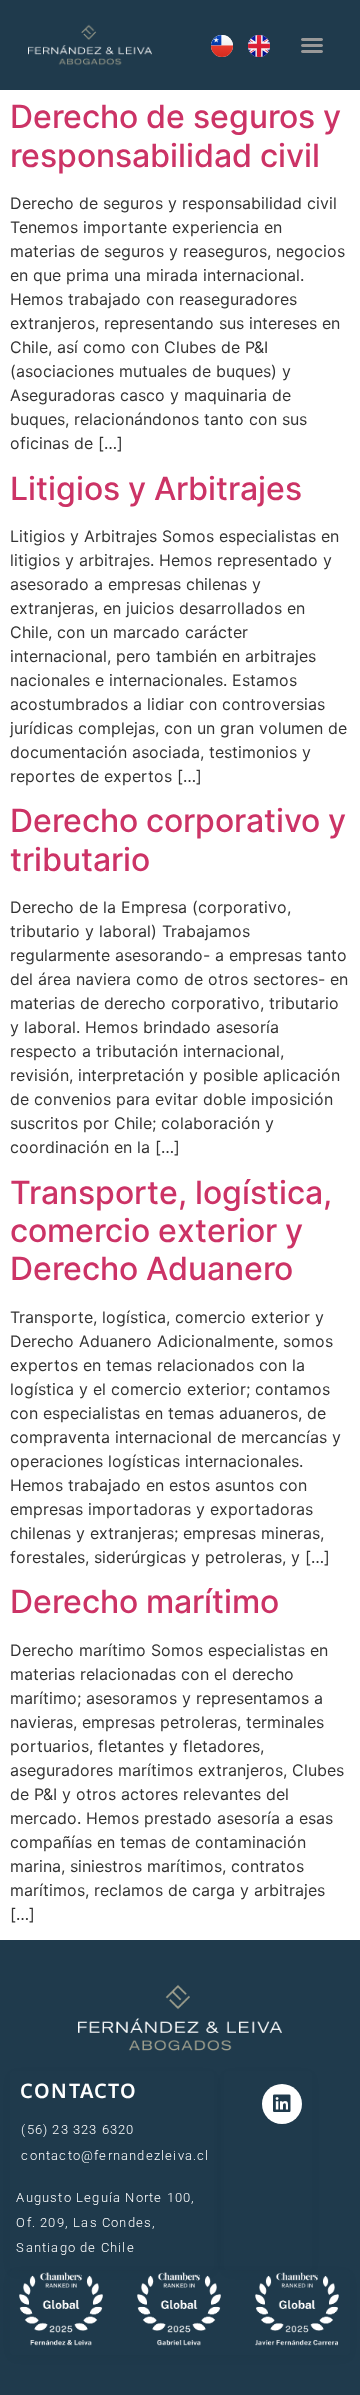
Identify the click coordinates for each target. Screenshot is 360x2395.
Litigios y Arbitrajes (156, 488)
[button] (312, 45)
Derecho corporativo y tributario (178, 839)
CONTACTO (79, 2090)
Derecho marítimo (144, 1601)
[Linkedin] (282, 2104)
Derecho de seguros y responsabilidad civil (175, 135)
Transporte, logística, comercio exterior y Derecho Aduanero (171, 1231)
